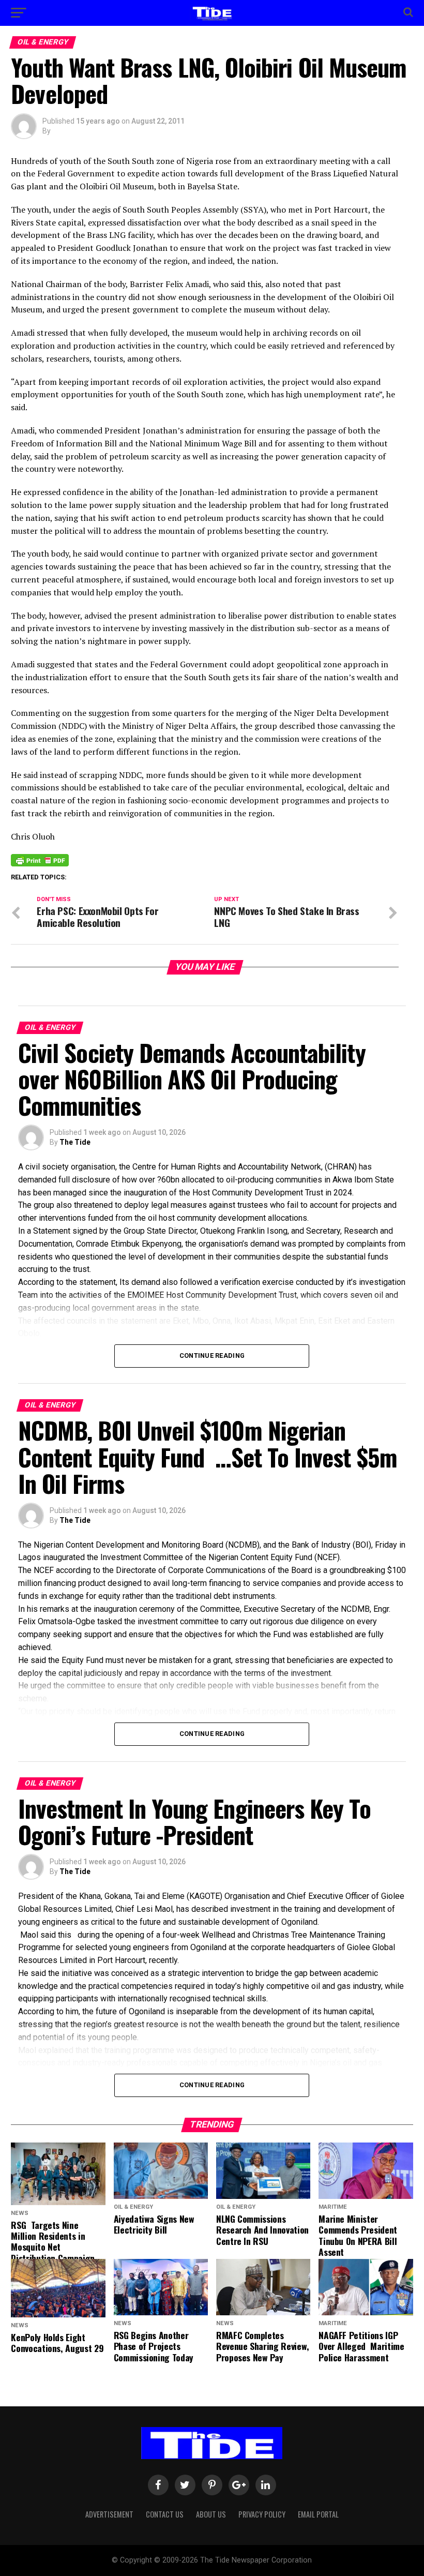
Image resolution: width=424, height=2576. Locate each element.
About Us (211, 2514)
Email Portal (318, 2514)
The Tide (75, 1142)
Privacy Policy (262, 2514)
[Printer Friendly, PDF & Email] (40, 860)
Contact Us (165, 2514)
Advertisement (109, 2514)
